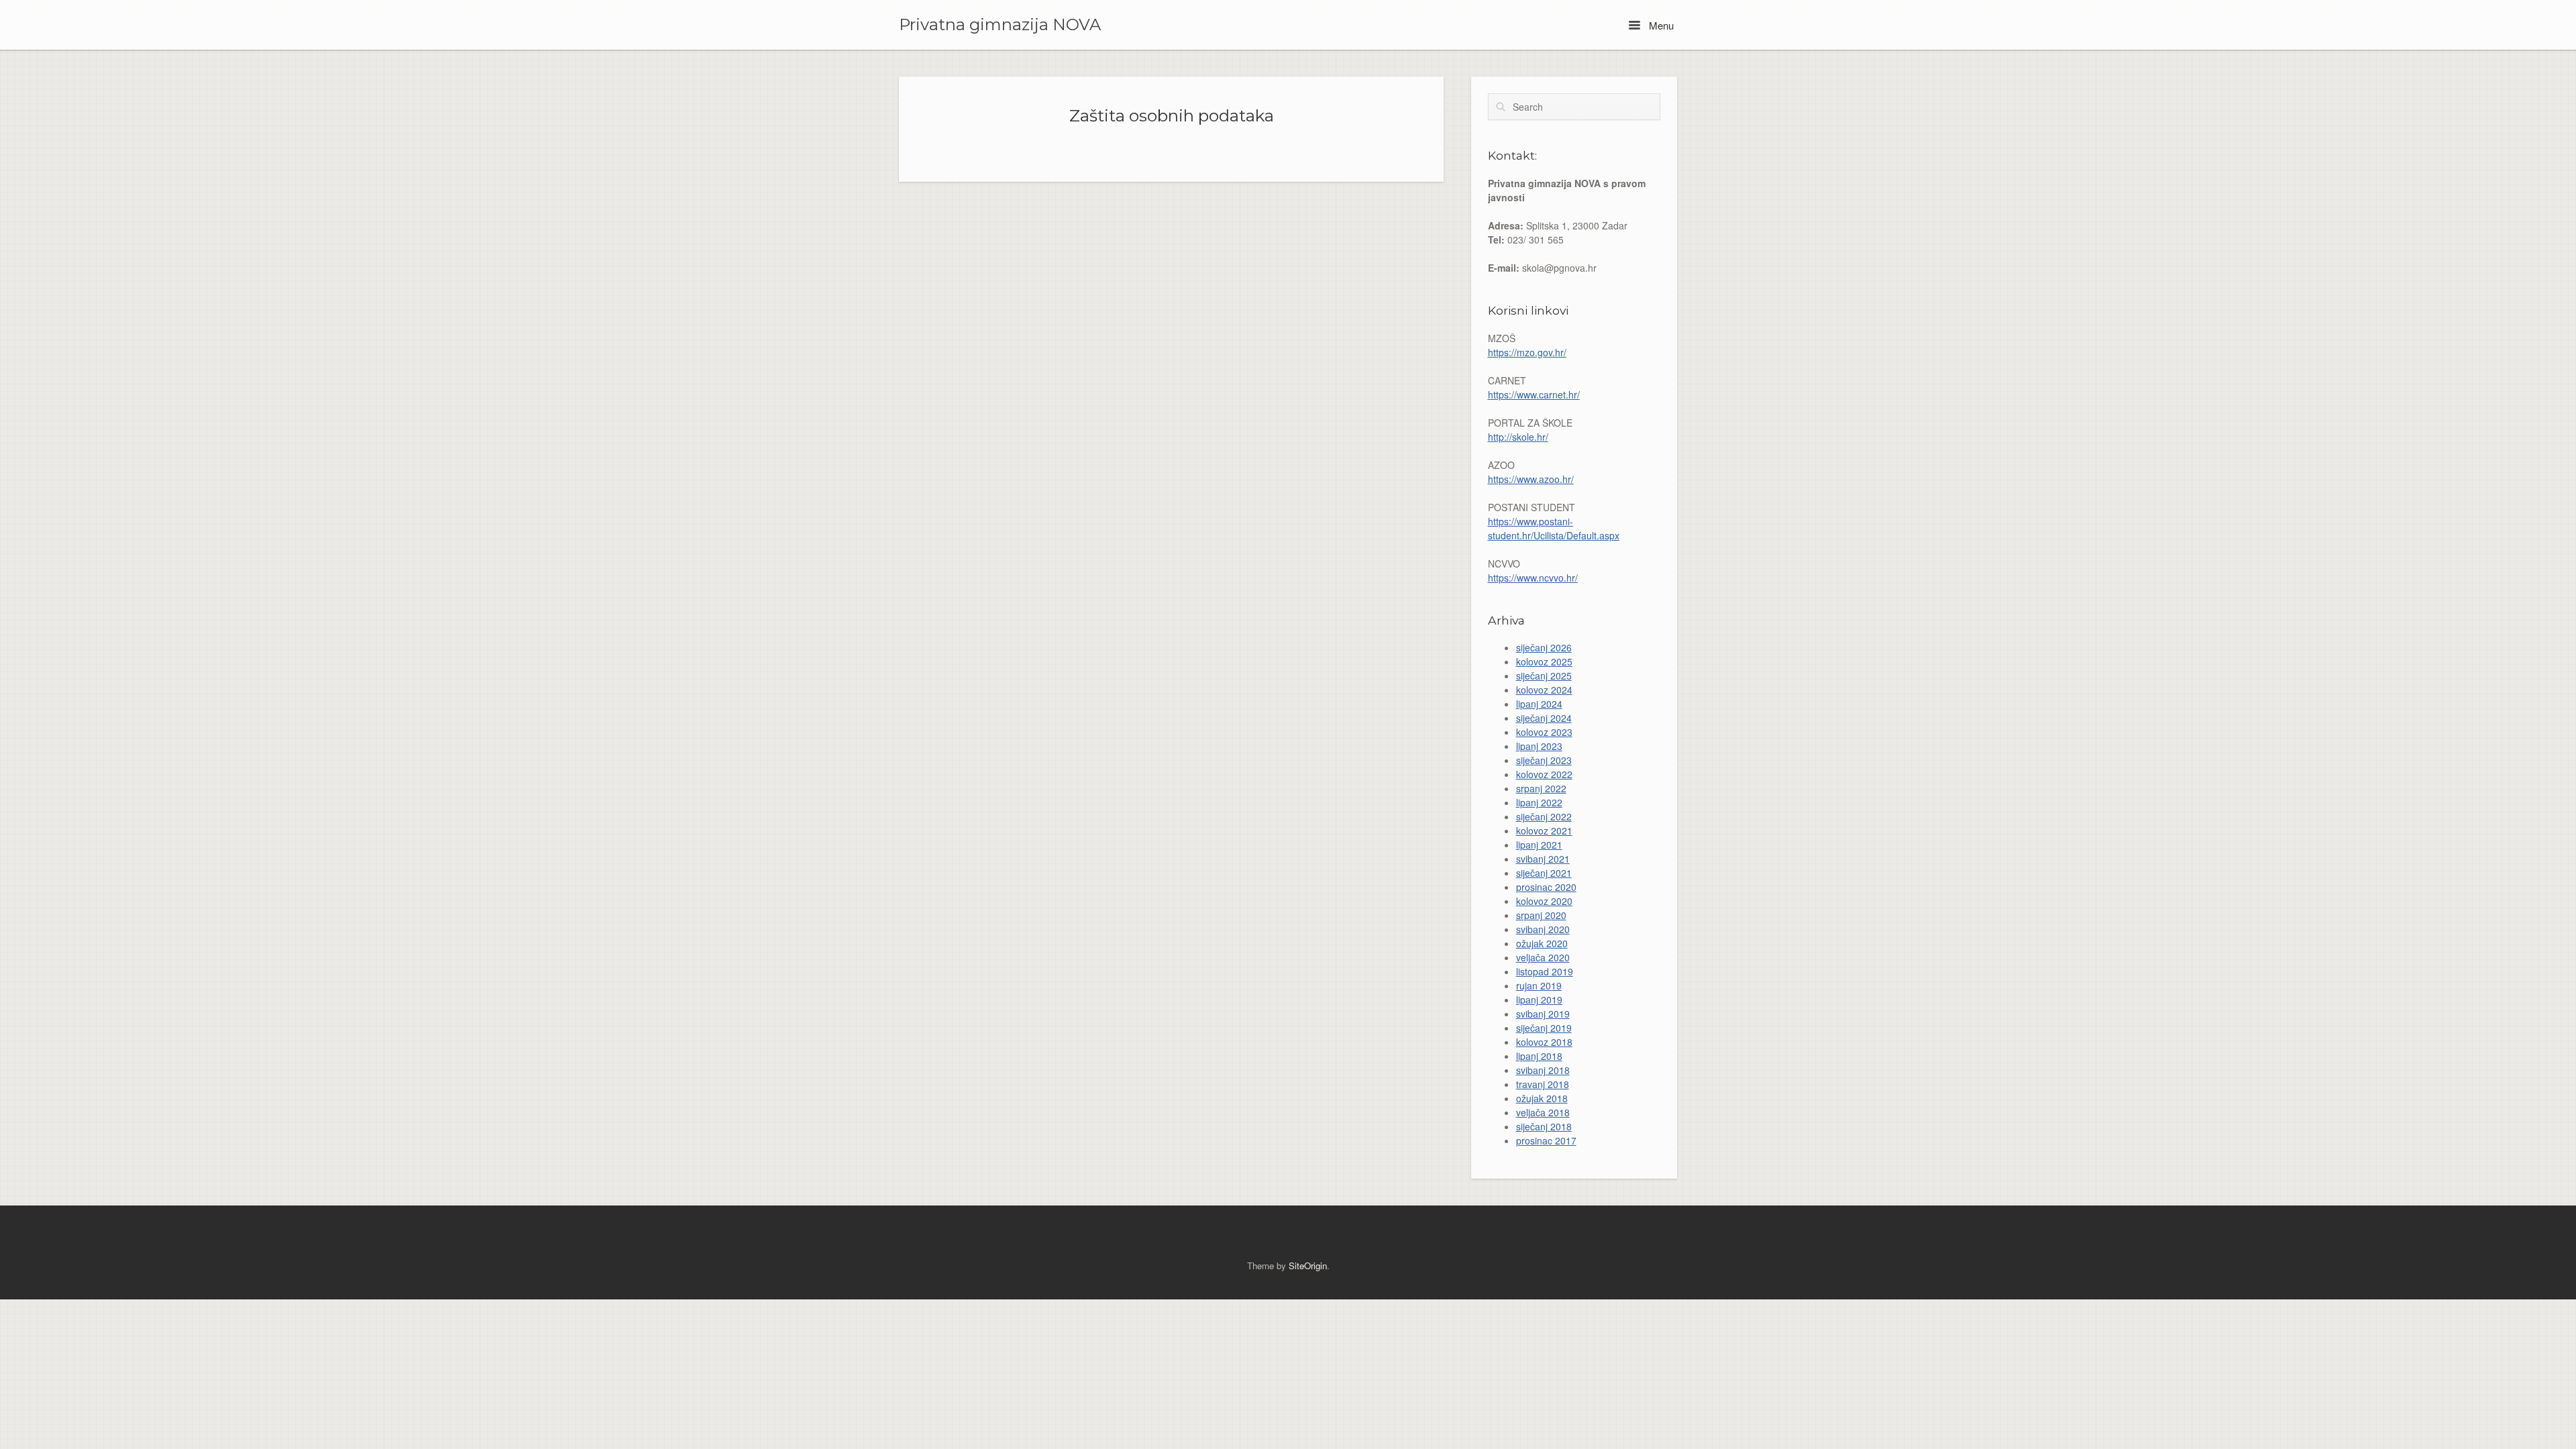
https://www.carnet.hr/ (1534, 394)
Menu (1660, 25)
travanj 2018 (1543, 1084)
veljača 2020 (1543, 957)
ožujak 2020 (1542, 943)
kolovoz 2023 (1544, 732)
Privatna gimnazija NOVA (1000, 25)
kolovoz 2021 (1544, 830)
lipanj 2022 (1539, 802)
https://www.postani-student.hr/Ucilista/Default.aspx (1554, 528)
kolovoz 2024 (1544, 690)
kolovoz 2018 (1544, 1042)
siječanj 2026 (1544, 647)
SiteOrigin (1308, 1266)
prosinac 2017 (1546, 1140)
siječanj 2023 (1544, 760)
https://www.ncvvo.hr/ (1533, 578)
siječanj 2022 (1544, 816)
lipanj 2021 (1539, 845)
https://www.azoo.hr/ (1531, 479)
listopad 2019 (1545, 971)
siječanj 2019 (1544, 1028)
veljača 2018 (1543, 1112)
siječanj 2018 (1544, 1126)
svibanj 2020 (1543, 929)
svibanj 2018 (1543, 1070)
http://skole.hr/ (1518, 437)
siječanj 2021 (1544, 873)
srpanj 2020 (1541, 915)
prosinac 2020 (1546, 887)
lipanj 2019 (1539, 1000)
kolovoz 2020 (1544, 901)
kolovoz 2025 (1544, 661)
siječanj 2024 (1544, 718)
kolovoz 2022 (1544, 774)
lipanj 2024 (1539, 704)
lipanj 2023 (1539, 746)
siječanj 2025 (1544, 676)
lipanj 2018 (1539, 1056)
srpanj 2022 (1541, 788)
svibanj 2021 (1543, 859)
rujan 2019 (1539, 985)
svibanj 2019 (1543, 1014)
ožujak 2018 (1542, 1098)
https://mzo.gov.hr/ (1527, 352)
